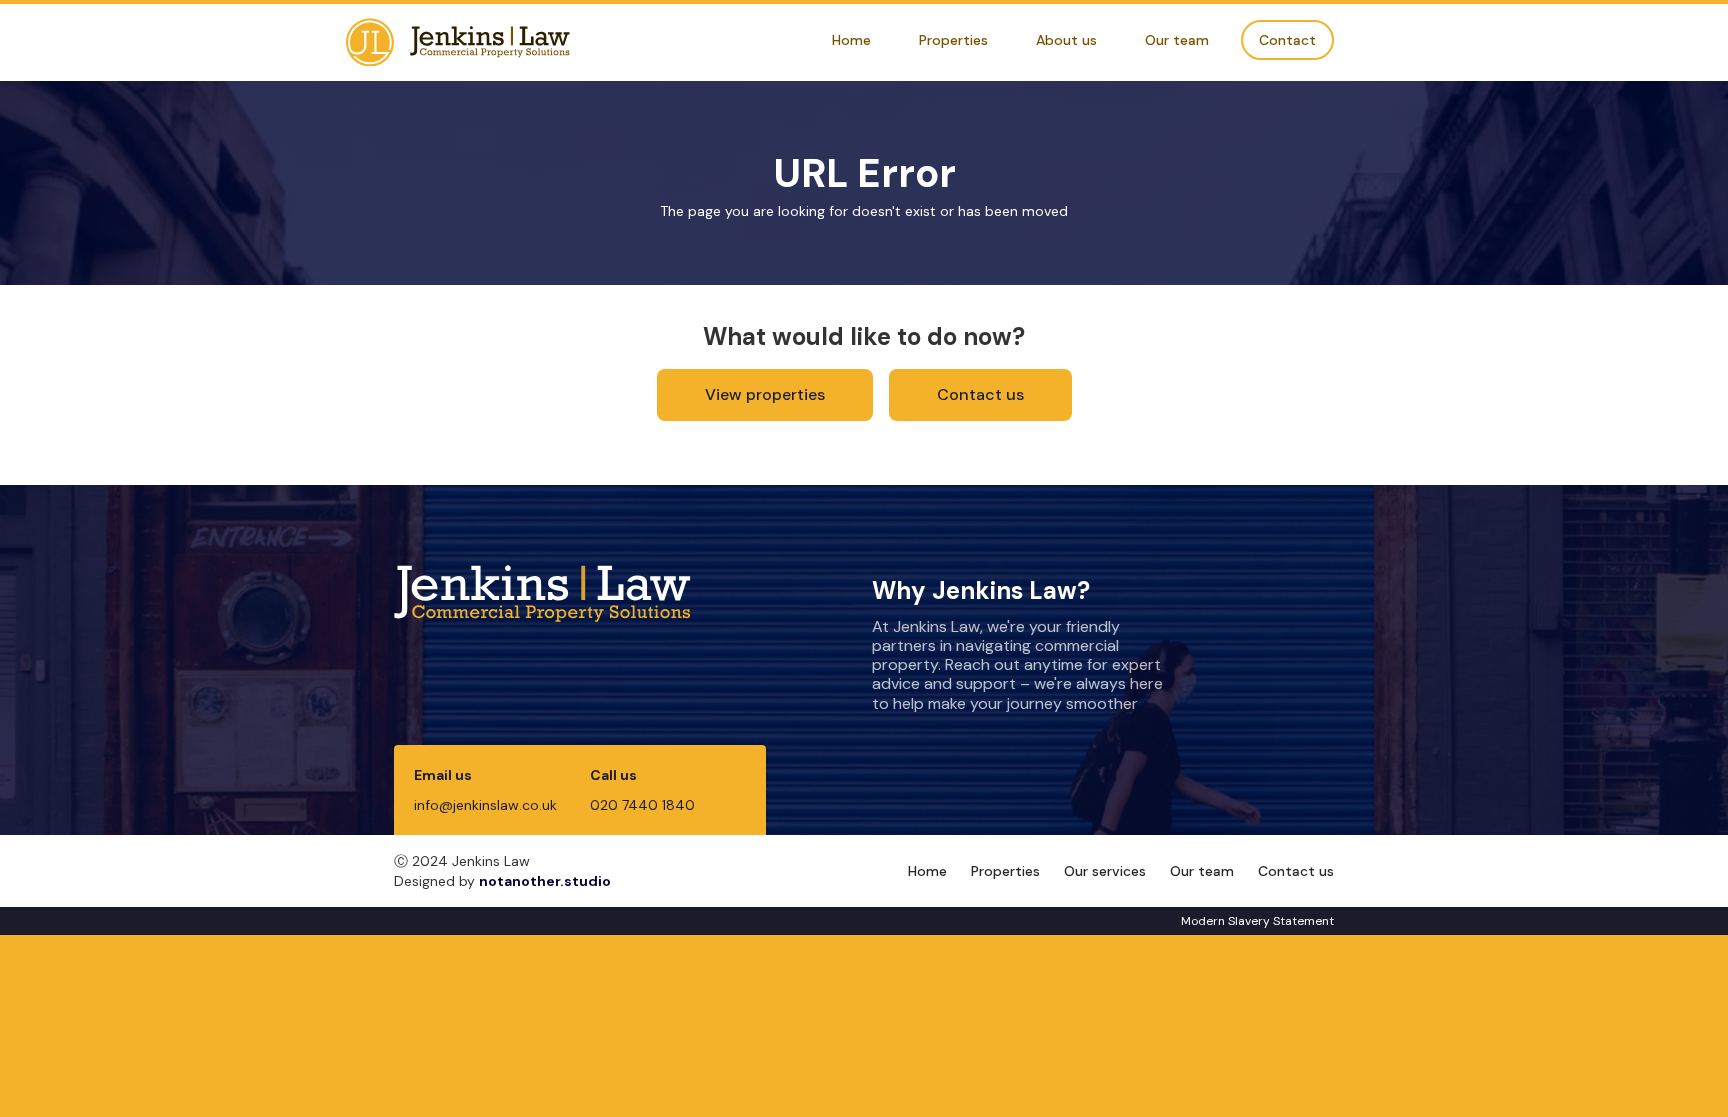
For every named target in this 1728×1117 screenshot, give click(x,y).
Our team (1177, 40)
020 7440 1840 (642, 805)
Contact (1287, 40)
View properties (765, 394)
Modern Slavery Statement (1257, 921)
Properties (953, 40)
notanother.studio (545, 881)
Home (851, 40)
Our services (1105, 871)
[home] (458, 42)
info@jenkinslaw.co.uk (485, 805)
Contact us (980, 394)
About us (1066, 40)
